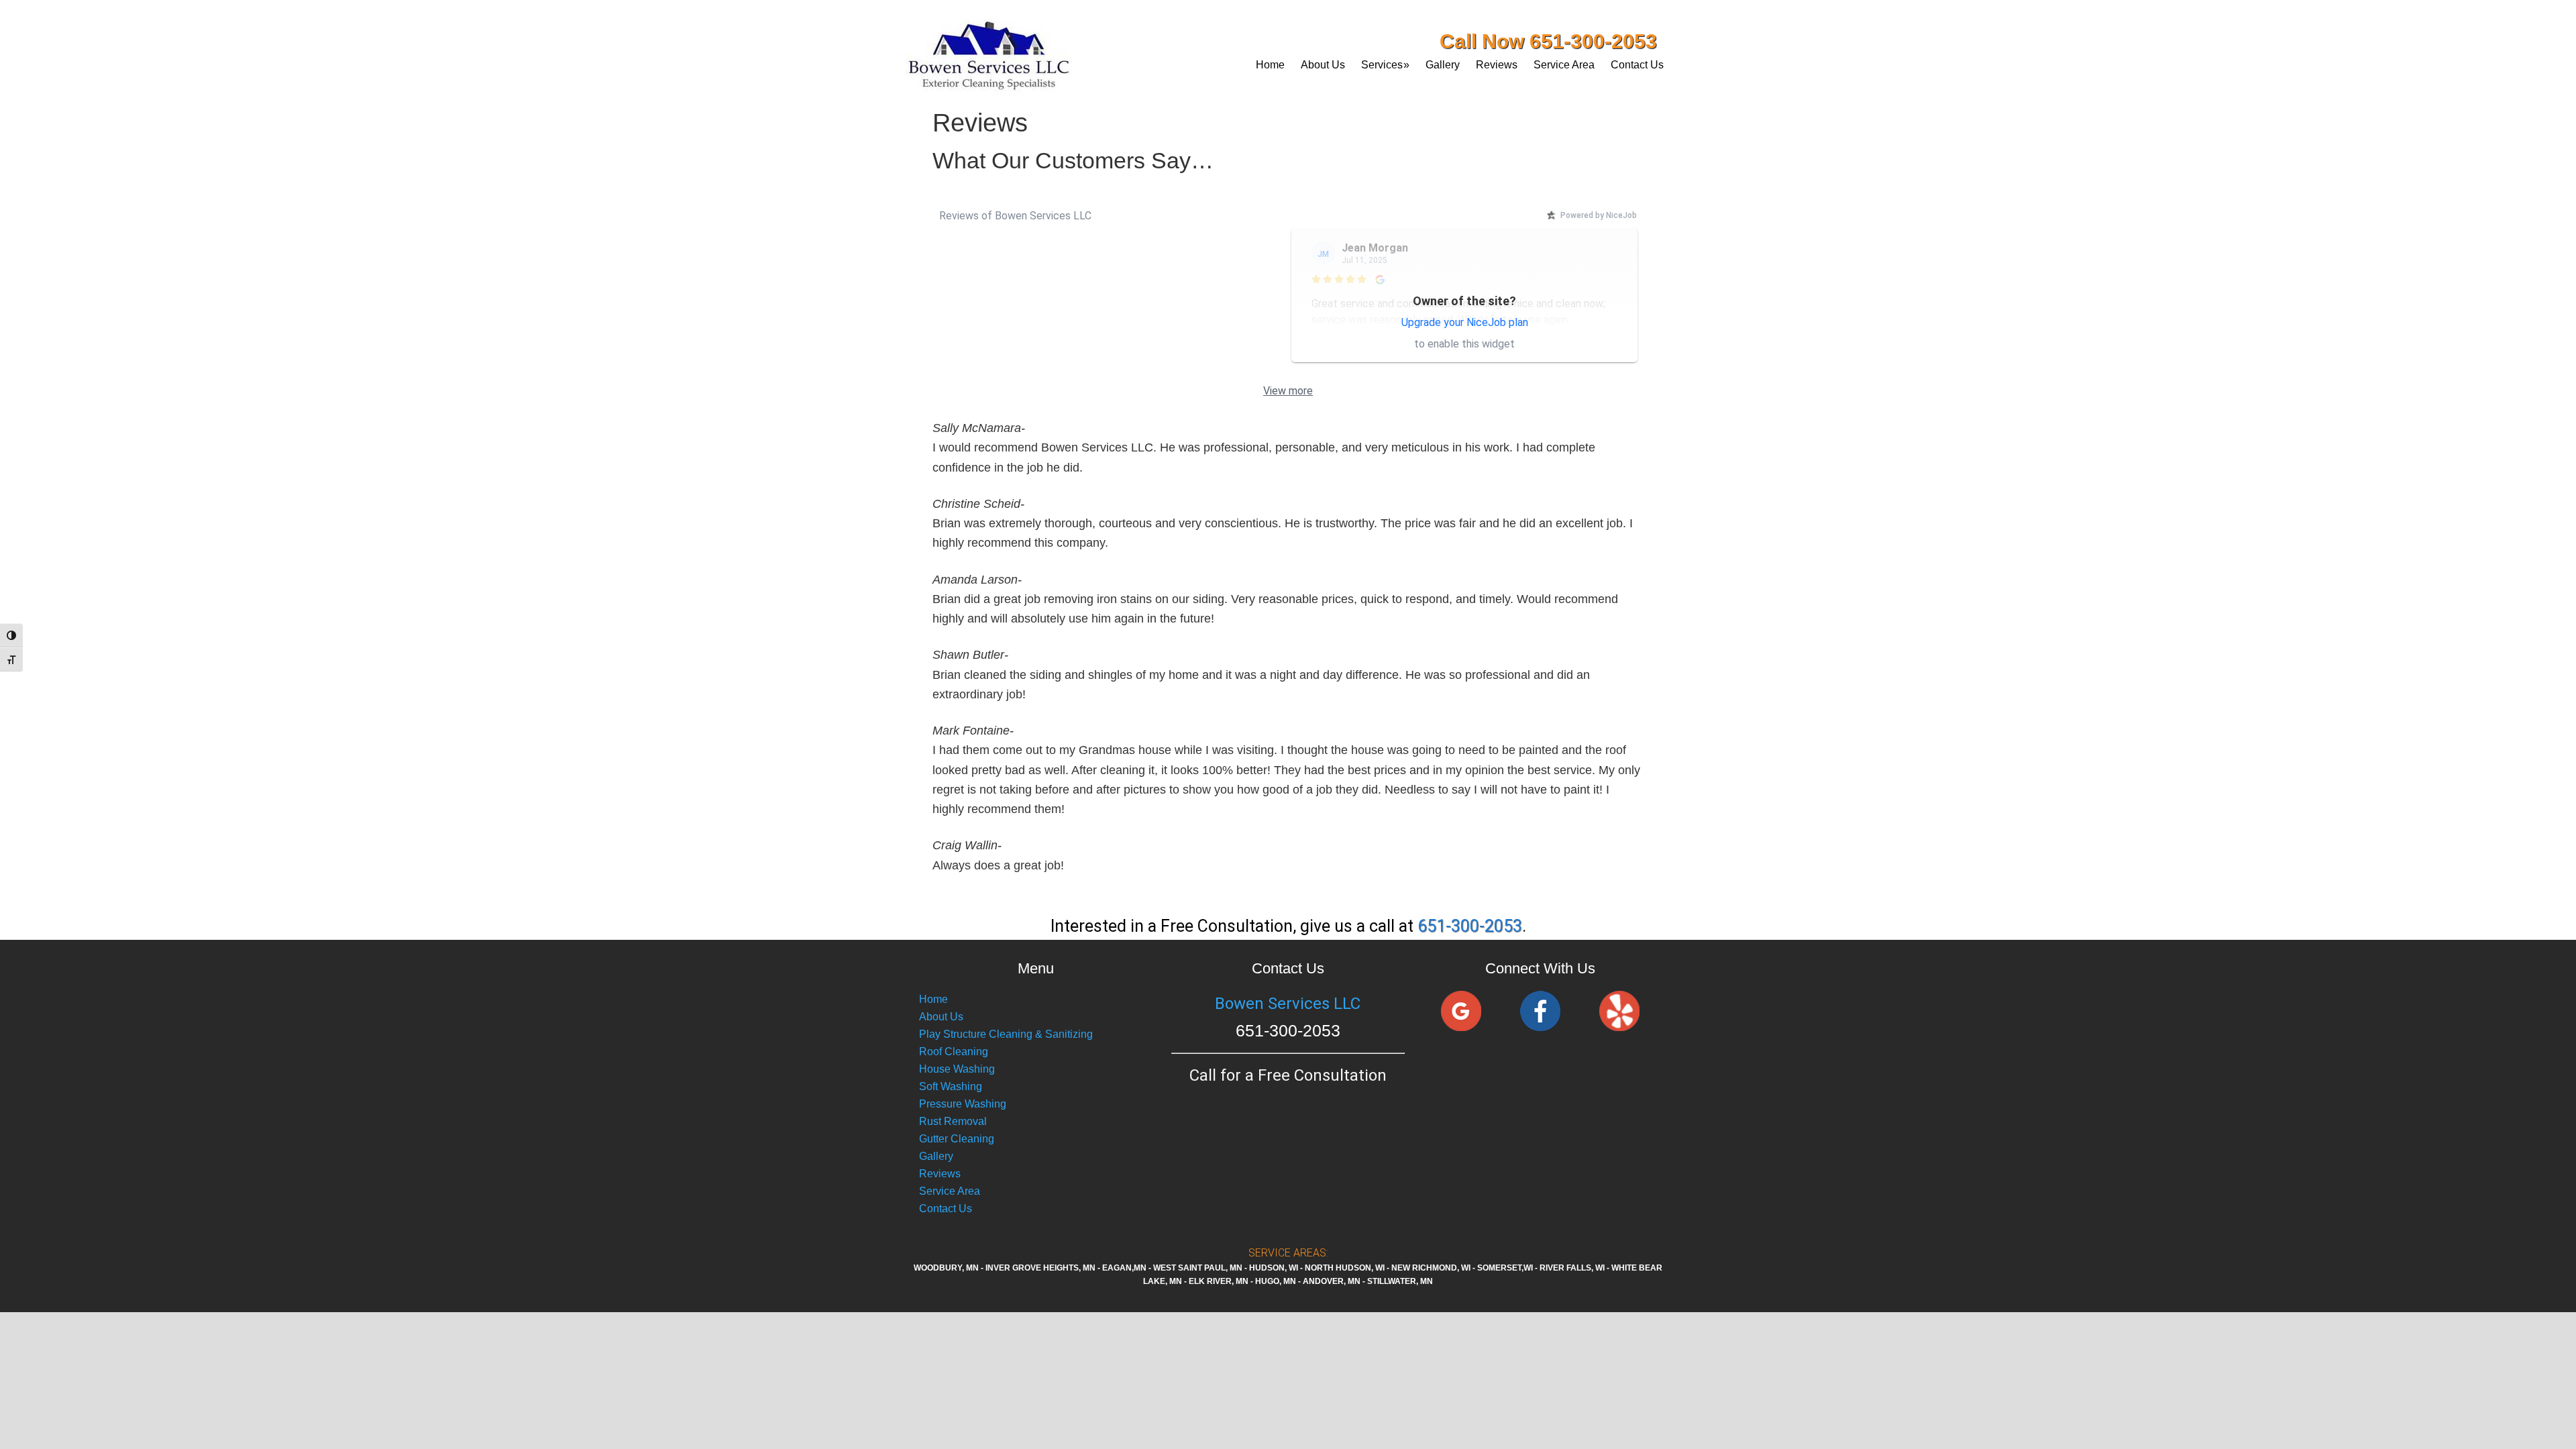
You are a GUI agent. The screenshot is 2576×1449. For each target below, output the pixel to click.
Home (933, 999)
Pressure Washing (963, 1104)
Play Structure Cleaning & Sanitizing (1006, 1034)
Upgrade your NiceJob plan (1465, 322)
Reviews (940, 1174)
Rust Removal (953, 1121)
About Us (941, 1017)
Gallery (936, 1156)
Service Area (950, 1191)
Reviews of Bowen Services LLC (1015, 216)
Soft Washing (951, 1086)
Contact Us (946, 1209)
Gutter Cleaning (957, 1139)
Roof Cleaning (954, 1052)
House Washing (957, 1069)
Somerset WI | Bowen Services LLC (1023, 50)
